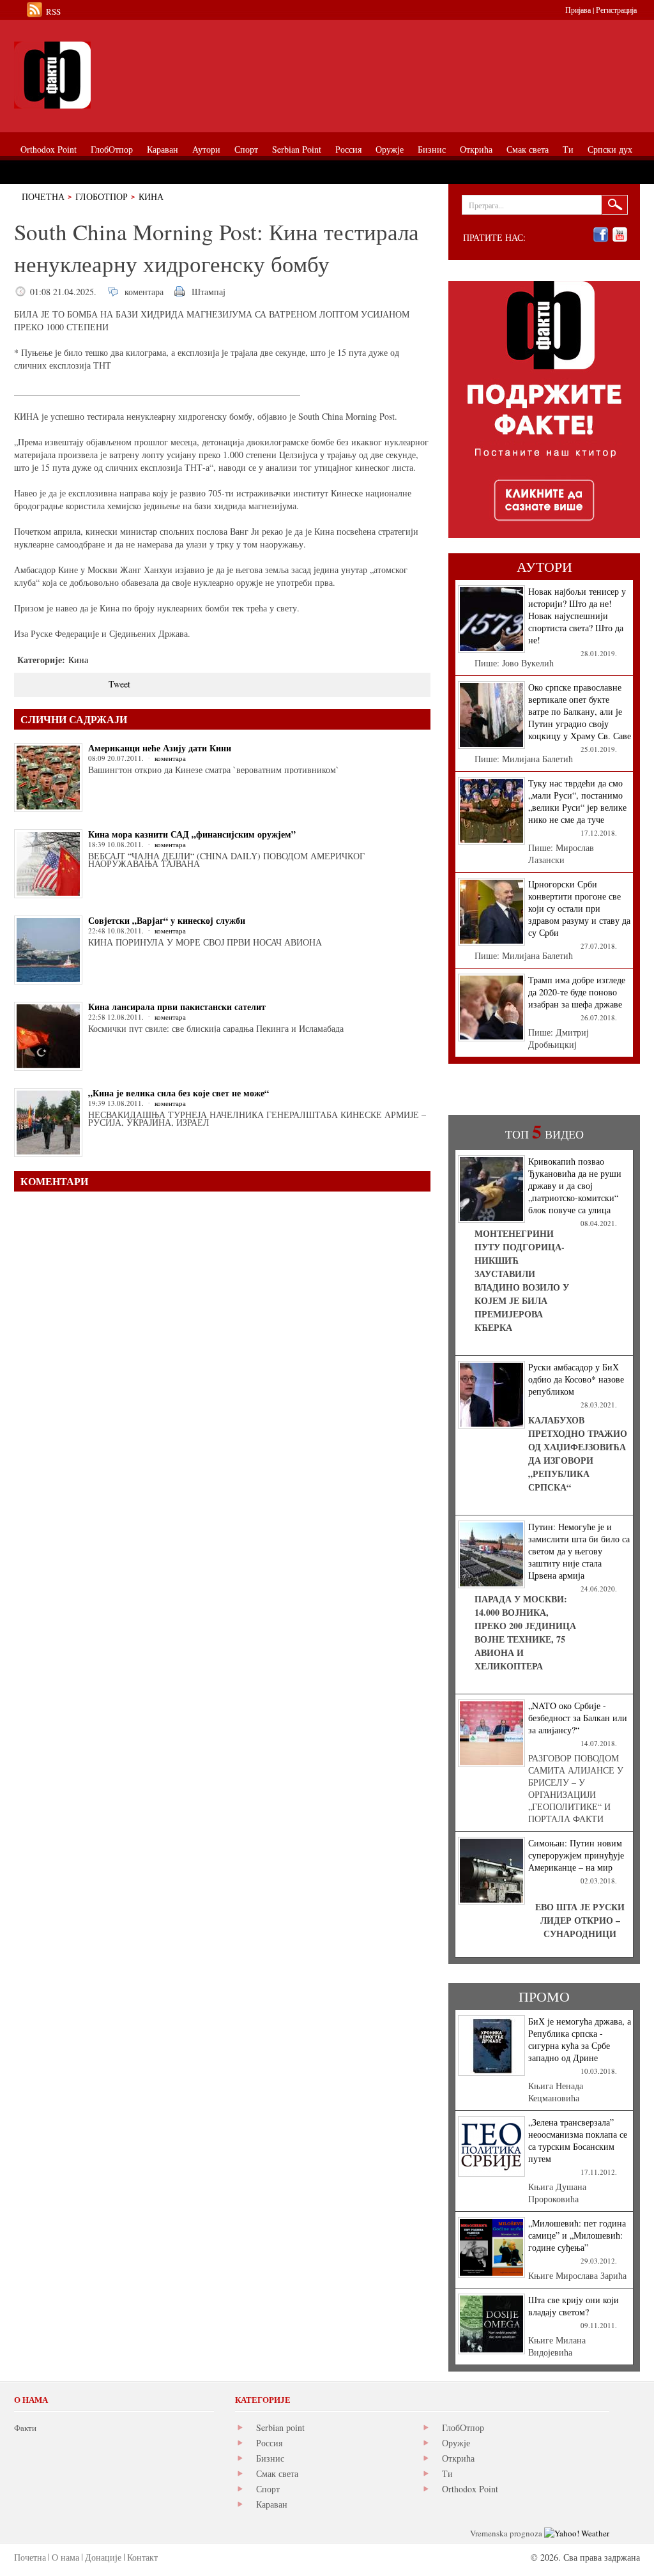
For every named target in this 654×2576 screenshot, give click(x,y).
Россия (269, 2443)
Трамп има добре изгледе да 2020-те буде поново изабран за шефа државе (577, 992)
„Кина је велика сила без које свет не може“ (179, 1093)
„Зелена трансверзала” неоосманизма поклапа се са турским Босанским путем (578, 2140)
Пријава (578, 10)
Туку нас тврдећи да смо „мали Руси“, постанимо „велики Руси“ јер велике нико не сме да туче (577, 801)
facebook (601, 235)
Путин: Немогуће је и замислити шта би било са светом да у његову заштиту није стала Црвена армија (579, 1551)
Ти (447, 2473)
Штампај (209, 292)
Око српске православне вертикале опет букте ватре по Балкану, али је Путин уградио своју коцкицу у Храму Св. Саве (580, 711)
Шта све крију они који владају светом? (574, 2306)
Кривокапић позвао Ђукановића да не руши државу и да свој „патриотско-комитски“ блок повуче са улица (575, 1185)
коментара (144, 292)
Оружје (456, 2443)
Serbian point (280, 2427)
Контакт (142, 2557)
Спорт (268, 2489)
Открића (458, 2458)
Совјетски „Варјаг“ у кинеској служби (167, 920)
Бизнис (270, 2458)
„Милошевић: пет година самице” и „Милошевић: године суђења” (577, 2235)
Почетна (43, 196)
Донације (103, 2557)
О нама (65, 2557)
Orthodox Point (470, 2489)
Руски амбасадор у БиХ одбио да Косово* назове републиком (576, 1379)
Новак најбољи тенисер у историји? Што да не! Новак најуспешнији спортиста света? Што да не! (577, 616)
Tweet (119, 684)
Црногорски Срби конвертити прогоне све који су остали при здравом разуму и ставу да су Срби (579, 908)
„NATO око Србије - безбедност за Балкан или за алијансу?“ (578, 1718)
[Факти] (158, 75)
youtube (620, 235)
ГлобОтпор (102, 196)
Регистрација (616, 10)
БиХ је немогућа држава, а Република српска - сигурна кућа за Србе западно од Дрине (580, 2039)
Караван (272, 2504)
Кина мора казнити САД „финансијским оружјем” (192, 834)
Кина (151, 196)
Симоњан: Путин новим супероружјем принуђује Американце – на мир (576, 1855)
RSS (53, 11)
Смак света (277, 2473)
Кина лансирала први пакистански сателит (177, 1007)
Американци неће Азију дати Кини (160, 748)
